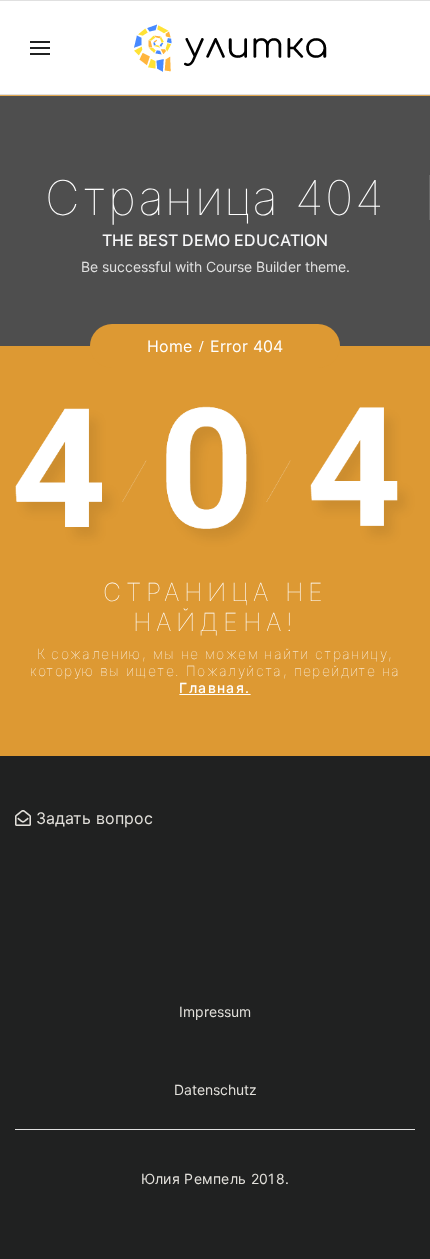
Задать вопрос (92, 818)
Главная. (214, 687)
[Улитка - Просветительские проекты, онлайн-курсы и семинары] (230, 48)
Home (169, 346)
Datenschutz (215, 1089)
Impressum (215, 1011)
